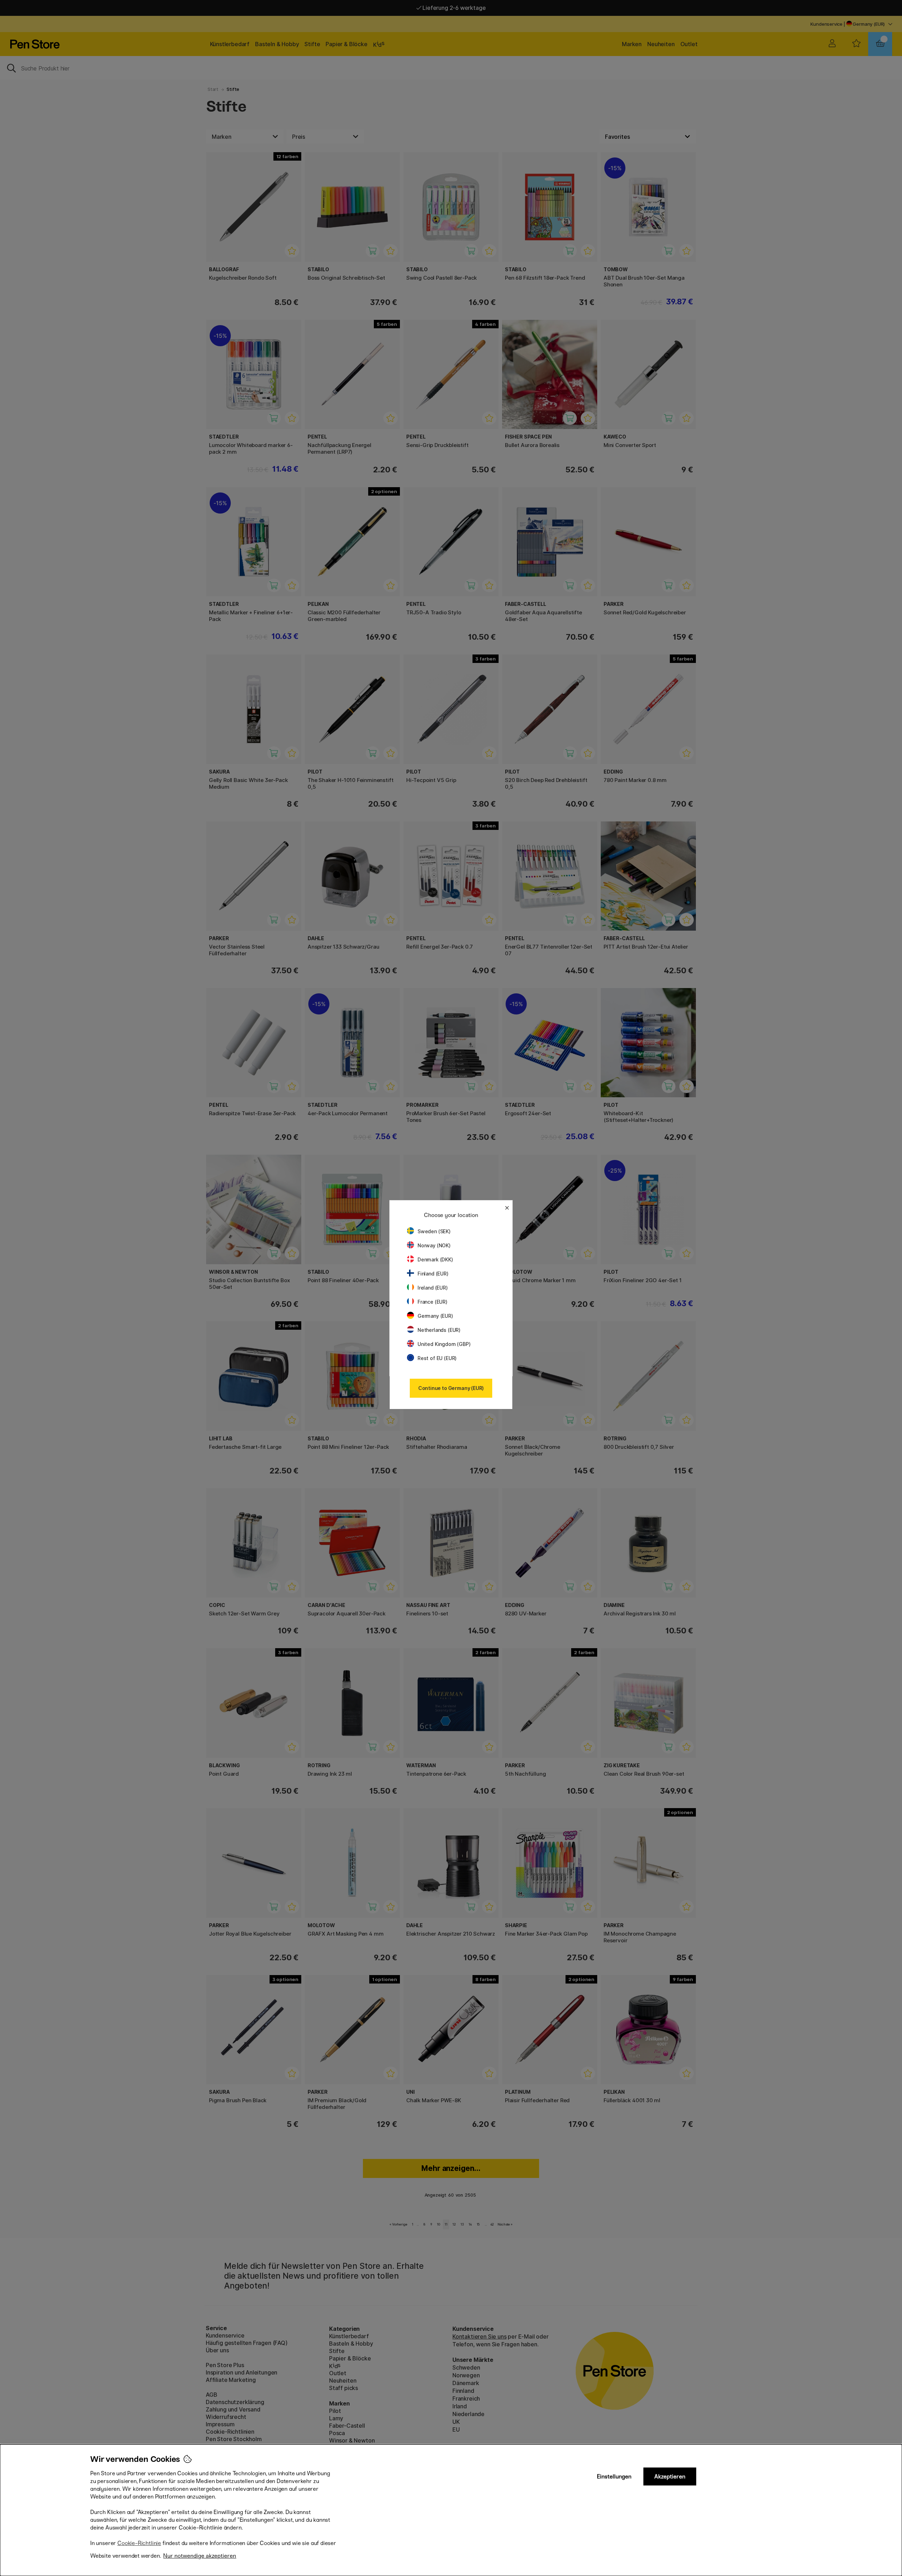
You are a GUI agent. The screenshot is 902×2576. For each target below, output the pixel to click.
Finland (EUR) (433, 1274)
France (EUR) (433, 1302)
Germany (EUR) (435, 1316)
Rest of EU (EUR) (437, 1358)
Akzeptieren (670, 2476)
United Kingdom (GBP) (444, 1344)
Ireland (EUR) (433, 1288)
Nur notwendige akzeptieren (200, 2556)
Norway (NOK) (434, 1245)
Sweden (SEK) (434, 1231)
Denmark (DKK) (435, 1259)
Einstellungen (614, 2476)
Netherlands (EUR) (439, 1330)
